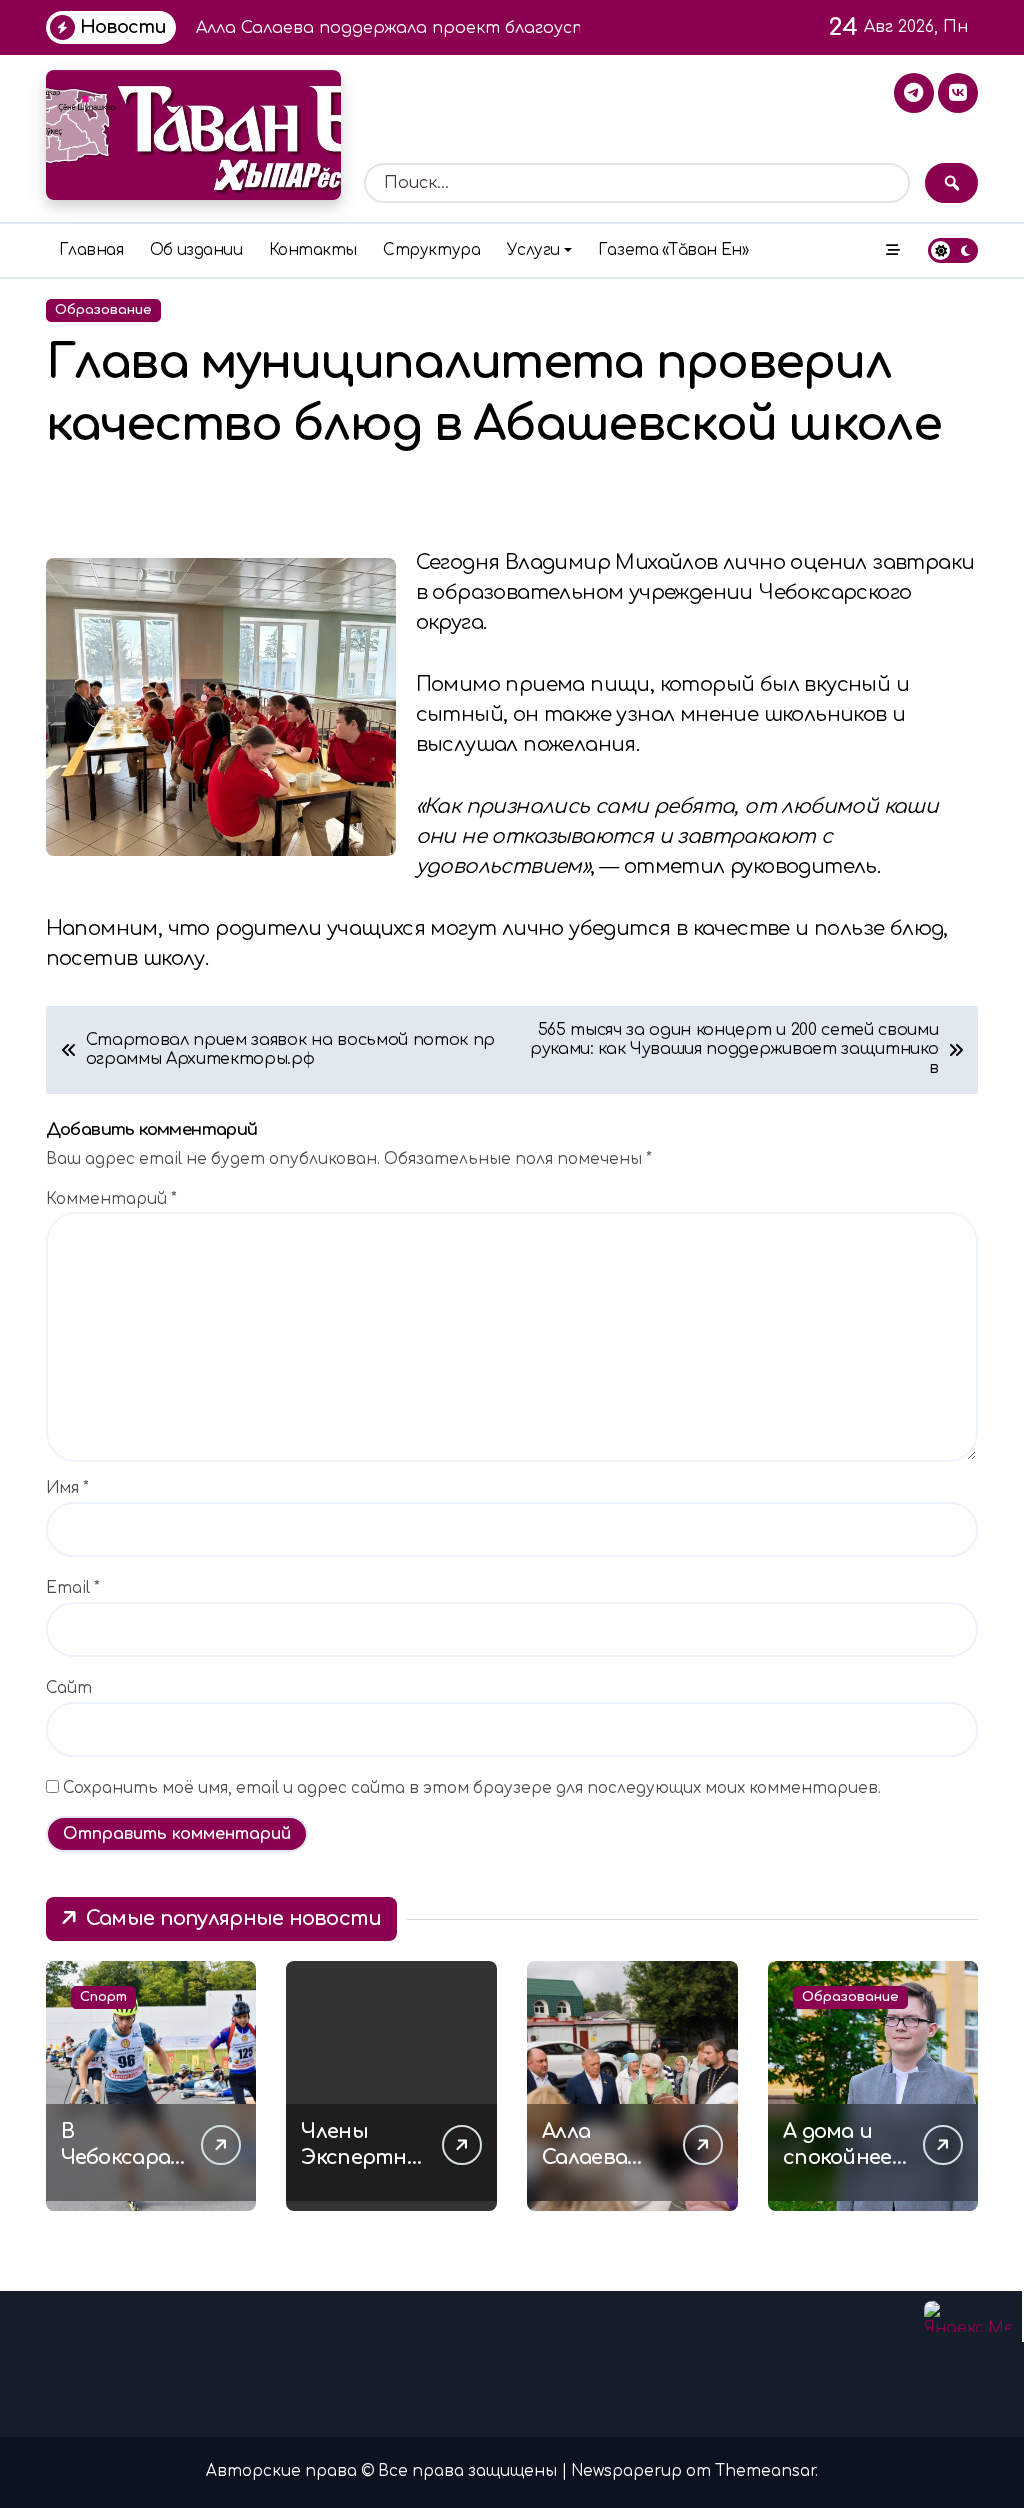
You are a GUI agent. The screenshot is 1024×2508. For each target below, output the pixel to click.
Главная (91, 250)
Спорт (103, 1997)
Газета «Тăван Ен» (673, 250)
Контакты (313, 250)
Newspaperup (626, 2471)
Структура (431, 250)
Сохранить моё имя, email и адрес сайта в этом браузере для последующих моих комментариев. (472, 1788)
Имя (67, 1488)
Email (73, 1588)
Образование (103, 310)
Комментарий (111, 1199)
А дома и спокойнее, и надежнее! (844, 2157)
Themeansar (765, 2471)
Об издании (196, 250)
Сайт (69, 1688)
